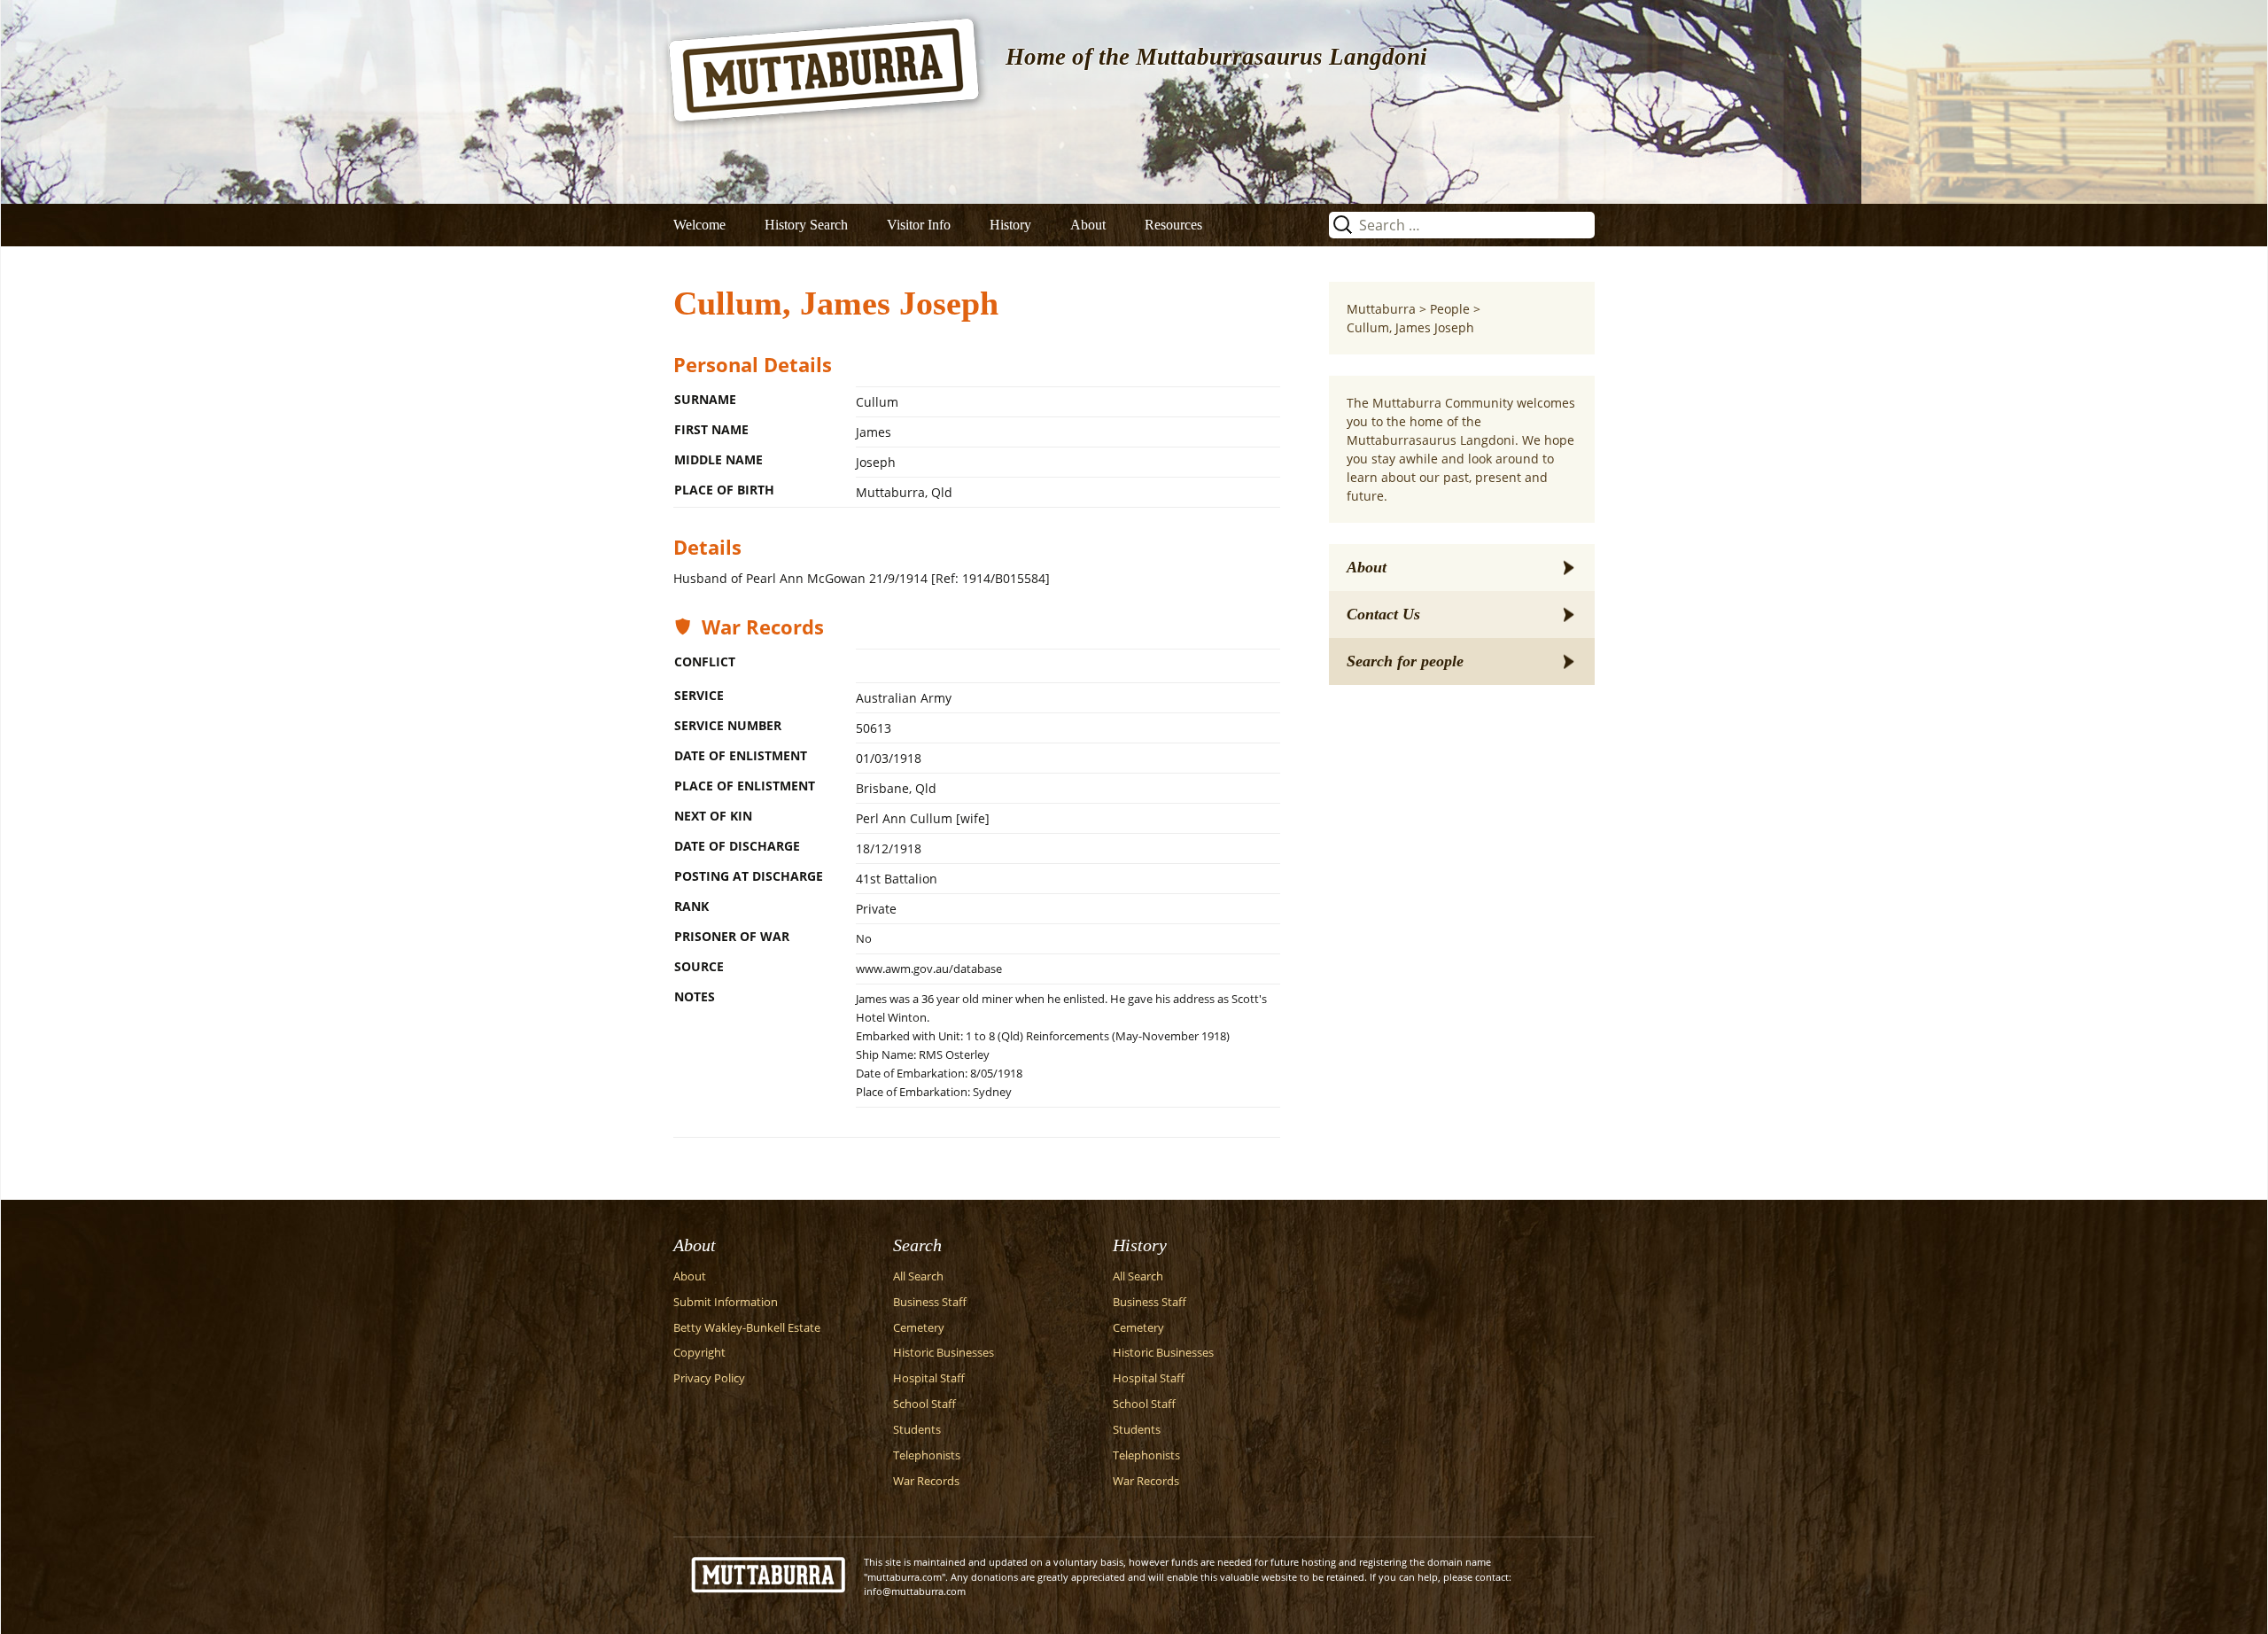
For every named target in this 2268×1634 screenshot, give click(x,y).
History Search (806, 225)
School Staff (924, 1404)
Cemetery (919, 1328)
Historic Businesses (944, 1353)
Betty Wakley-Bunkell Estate (747, 1328)
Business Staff (930, 1302)
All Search (918, 1276)
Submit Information (726, 1302)
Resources (1173, 225)
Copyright (699, 1353)
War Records (926, 1481)
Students (917, 1430)
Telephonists (927, 1455)
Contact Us (1383, 614)
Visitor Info (919, 225)
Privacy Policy (709, 1378)
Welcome (699, 225)
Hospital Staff (929, 1378)
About (1088, 225)
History (1010, 225)
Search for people (1405, 661)
